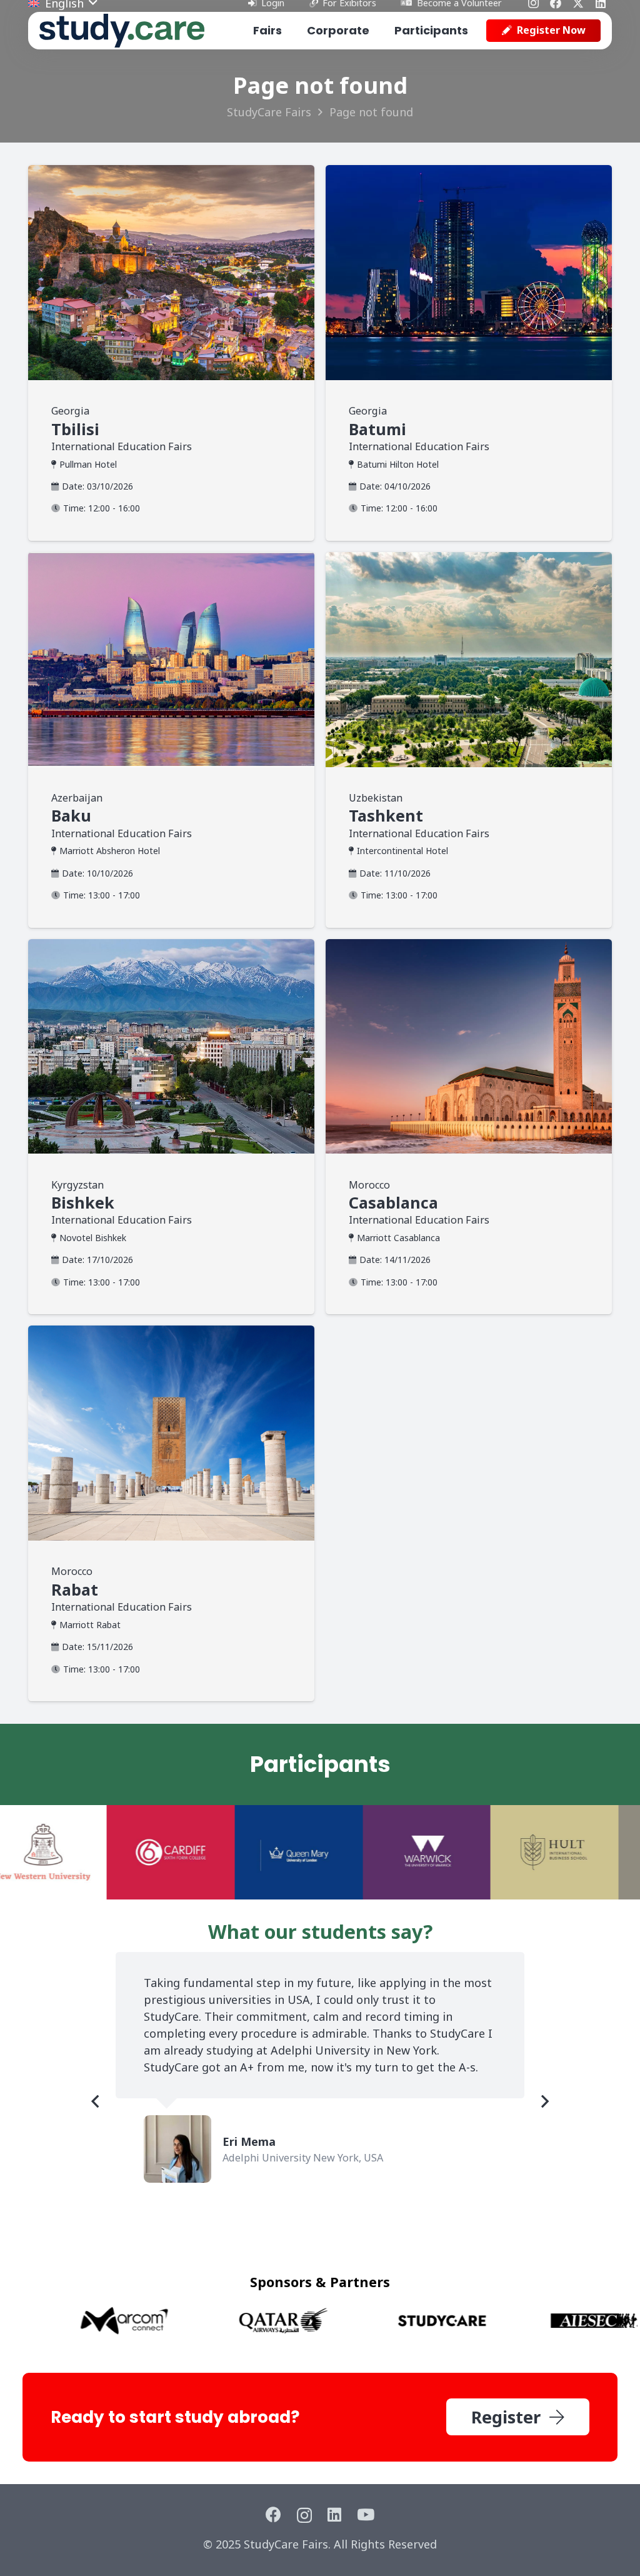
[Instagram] (304, 2515)
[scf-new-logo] (122, 31)
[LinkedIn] (334, 2514)
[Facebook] (273, 2514)
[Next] (544, 2101)
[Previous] (96, 2101)
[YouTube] (366, 2514)
